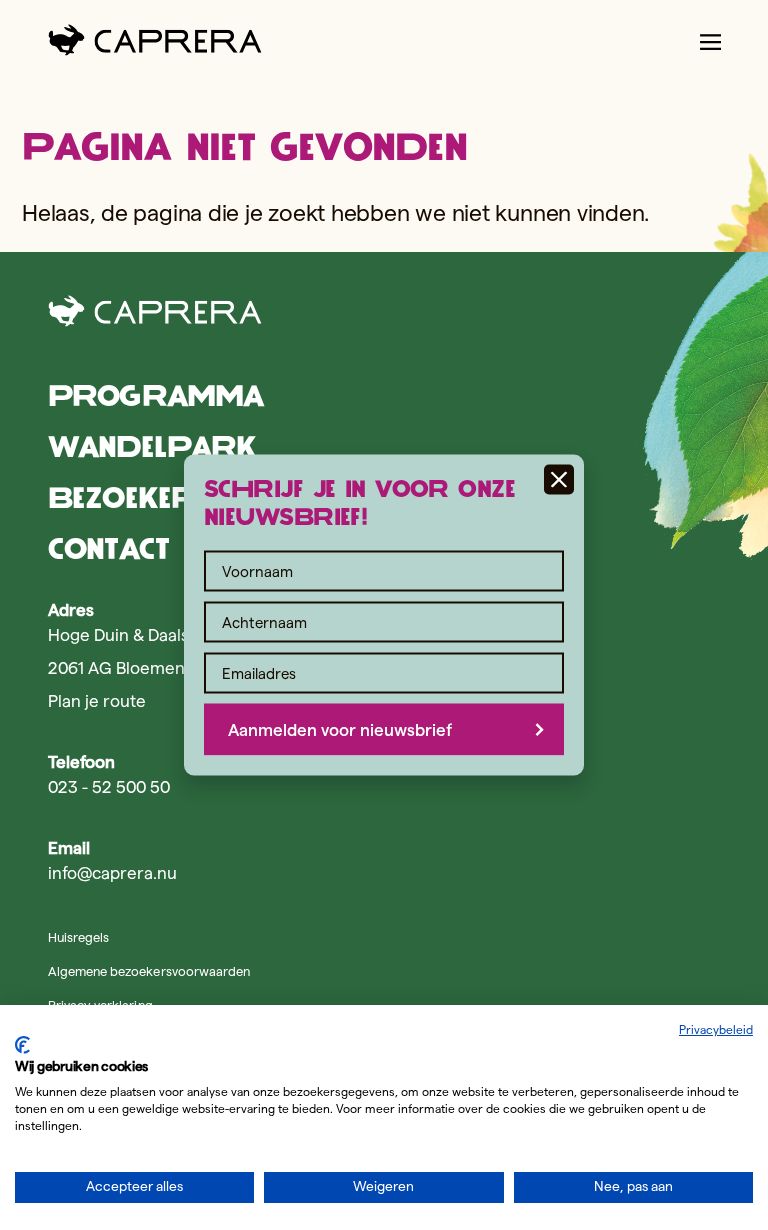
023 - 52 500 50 (109, 787)
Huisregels (78, 937)
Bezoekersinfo (161, 497)
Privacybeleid (716, 1029)
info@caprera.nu (112, 873)
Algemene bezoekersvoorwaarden (149, 971)
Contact (108, 548)
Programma (155, 395)
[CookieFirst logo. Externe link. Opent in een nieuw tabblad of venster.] (22, 1045)
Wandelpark (152, 446)
